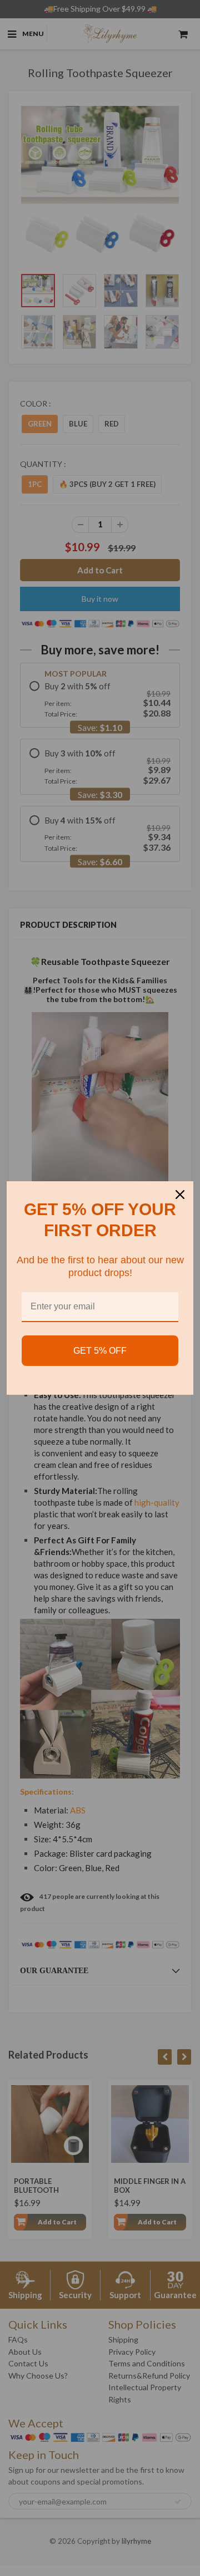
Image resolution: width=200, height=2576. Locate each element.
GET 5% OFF (100, 1351)
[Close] (180, 1195)
